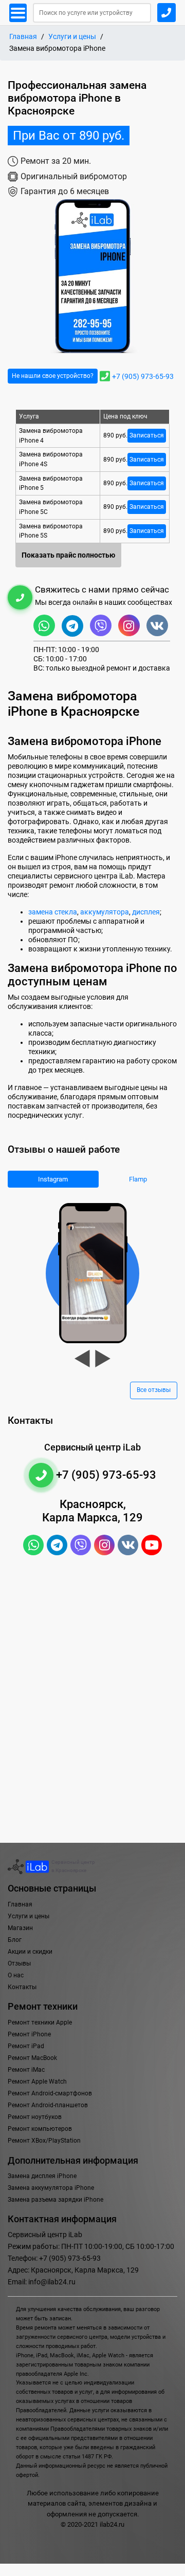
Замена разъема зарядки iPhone (55, 2200)
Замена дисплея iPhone (42, 2176)
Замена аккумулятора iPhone (51, 2188)
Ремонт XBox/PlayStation (44, 2141)
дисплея (146, 912)
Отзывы (19, 1963)
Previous (82, 1359)
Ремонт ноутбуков (35, 2117)
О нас (16, 1975)
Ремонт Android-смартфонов (50, 2093)
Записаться (147, 435)
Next (103, 1359)
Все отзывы (154, 1390)
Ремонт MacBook (32, 2058)
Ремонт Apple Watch (37, 2082)
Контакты (22, 1987)
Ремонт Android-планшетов (48, 2105)
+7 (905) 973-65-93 (143, 376)
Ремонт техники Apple (40, 2022)
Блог (15, 1940)
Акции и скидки (30, 1952)
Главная (23, 37)
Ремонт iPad (26, 2046)
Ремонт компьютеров (40, 2129)
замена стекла (53, 912)
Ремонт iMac (26, 2070)
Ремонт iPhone (29, 2034)
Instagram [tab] (53, 1179)
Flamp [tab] (138, 1179)
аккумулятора (105, 912)
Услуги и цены (72, 37)
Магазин (20, 1928)
